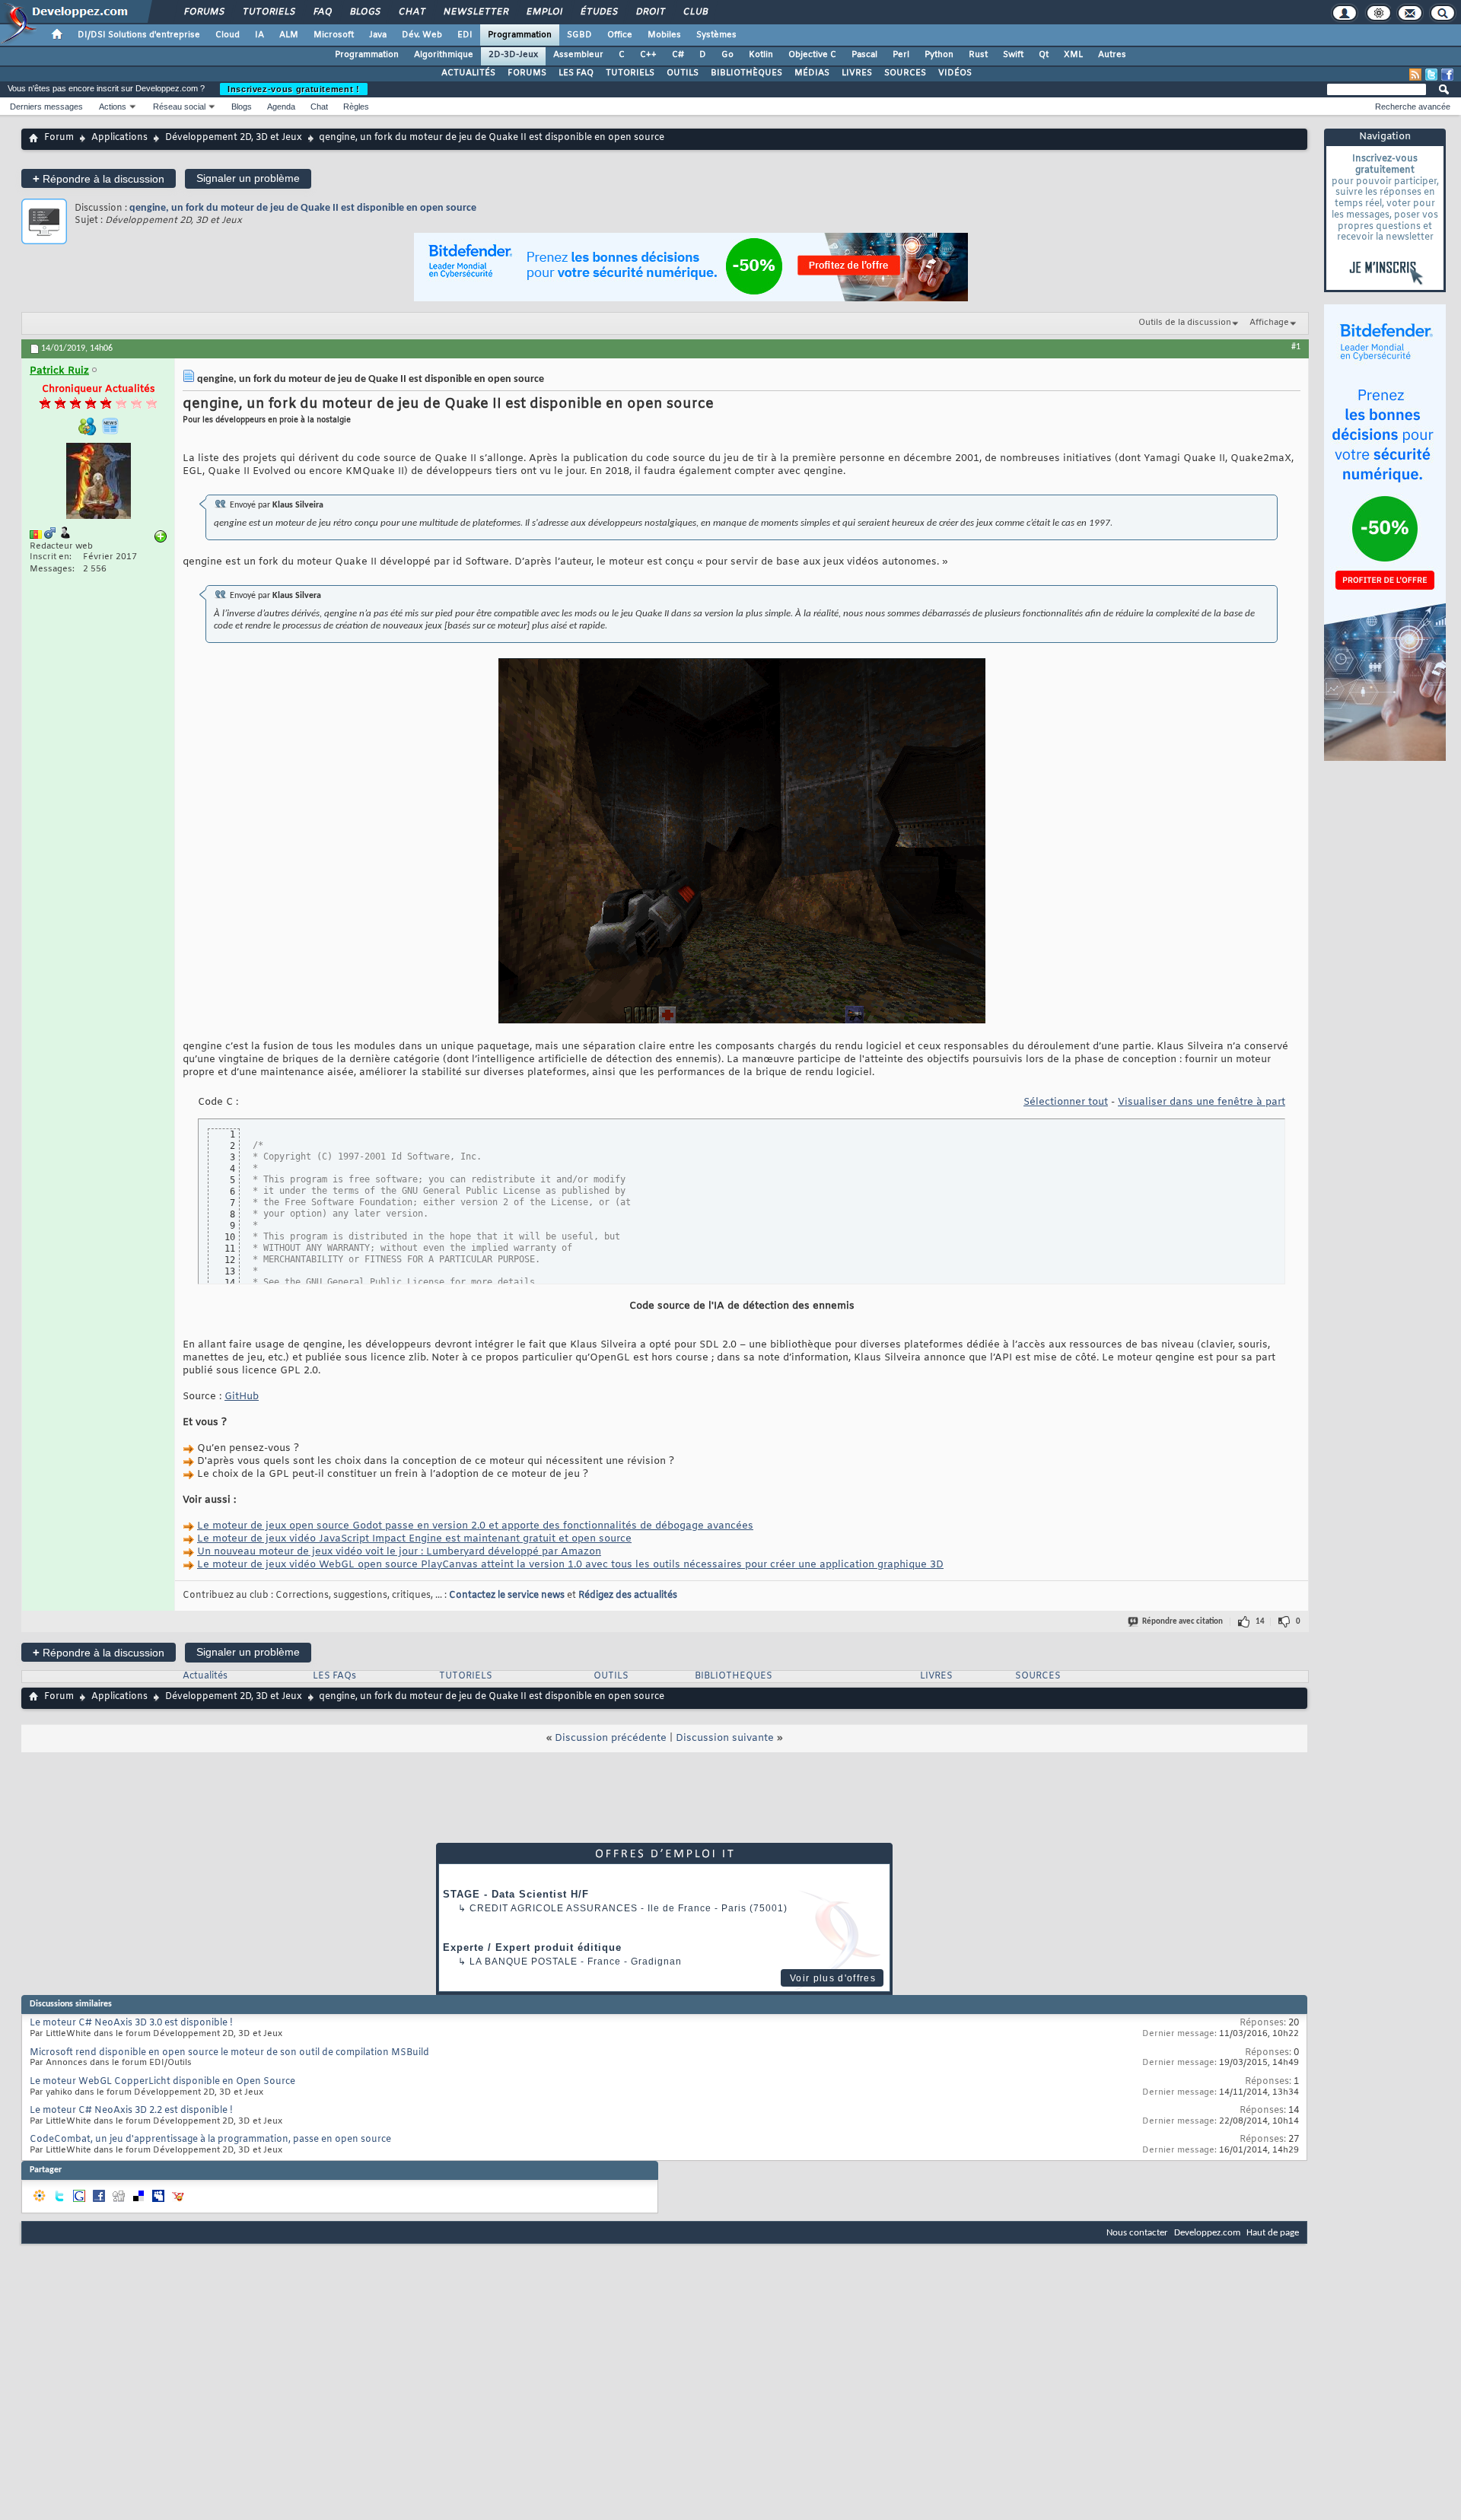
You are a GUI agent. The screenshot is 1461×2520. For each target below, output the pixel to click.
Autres (1112, 55)
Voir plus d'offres (833, 1978)
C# (678, 55)
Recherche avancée (1413, 107)
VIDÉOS (955, 73)
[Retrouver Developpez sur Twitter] (1431, 75)
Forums (204, 12)
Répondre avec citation (1182, 1622)
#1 (1296, 347)
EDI (465, 35)
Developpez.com (1207, 2233)
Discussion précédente (611, 1738)
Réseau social (179, 107)
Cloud (228, 35)
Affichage (1269, 323)
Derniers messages (46, 107)
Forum (59, 138)
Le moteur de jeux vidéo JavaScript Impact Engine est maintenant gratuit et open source (414, 1539)
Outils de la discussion (1185, 323)
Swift (1013, 55)
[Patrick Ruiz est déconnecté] (98, 483)
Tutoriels (268, 12)
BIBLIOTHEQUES (734, 1676)
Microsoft (334, 35)
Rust (978, 55)
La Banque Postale (524, 1962)
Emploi (544, 12)
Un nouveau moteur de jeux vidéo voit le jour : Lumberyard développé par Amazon (399, 1552)
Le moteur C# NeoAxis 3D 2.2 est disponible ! (131, 2111)
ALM (289, 35)
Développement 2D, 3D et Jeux (234, 138)
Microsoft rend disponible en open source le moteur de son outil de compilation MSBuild (229, 2053)
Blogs (364, 12)
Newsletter (475, 12)
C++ (648, 55)
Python (939, 55)
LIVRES (857, 73)
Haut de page (1273, 2233)
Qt (1044, 55)
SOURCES (905, 73)
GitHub (242, 1397)
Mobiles (664, 35)
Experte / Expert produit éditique (532, 1947)
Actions (113, 107)
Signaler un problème (248, 178)
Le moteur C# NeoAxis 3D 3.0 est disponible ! (131, 2023)
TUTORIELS (630, 73)
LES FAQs (334, 1676)
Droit (650, 12)
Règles (356, 107)
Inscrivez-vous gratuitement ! (294, 89)
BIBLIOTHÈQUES (746, 73)
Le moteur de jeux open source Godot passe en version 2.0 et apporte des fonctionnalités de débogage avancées (475, 1526)
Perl (901, 55)
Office (620, 35)
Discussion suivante (725, 1738)
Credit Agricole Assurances (554, 1908)
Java (378, 35)
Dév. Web (422, 35)
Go (727, 55)
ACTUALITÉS (468, 73)
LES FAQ (576, 73)
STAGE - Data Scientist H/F (516, 1894)
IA (259, 35)
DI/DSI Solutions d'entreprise (139, 35)
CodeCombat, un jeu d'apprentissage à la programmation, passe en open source (210, 2140)
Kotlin (761, 55)
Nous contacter (1137, 2233)
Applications (119, 138)
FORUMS (527, 73)
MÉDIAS (812, 73)
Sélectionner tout (1066, 1102)
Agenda (281, 107)
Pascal (864, 55)
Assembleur (578, 55)
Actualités (205, 1676)
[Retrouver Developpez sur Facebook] (1447, 75)
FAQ (322, 12)
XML (1073, 55)
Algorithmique (444, 55)
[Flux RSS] (1415, 75)
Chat (411, 12)
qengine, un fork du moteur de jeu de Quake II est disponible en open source (303, 208)
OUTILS (683, 73)
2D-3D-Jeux (513, 55)
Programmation (520, 35)
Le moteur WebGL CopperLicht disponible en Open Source (162, 2082)
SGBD (579, 35)
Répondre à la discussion (99, 178)
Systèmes (716, 35)
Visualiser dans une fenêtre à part (1202, 1102)
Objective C (812, 55)
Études (598, 12)
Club (695, 12)
